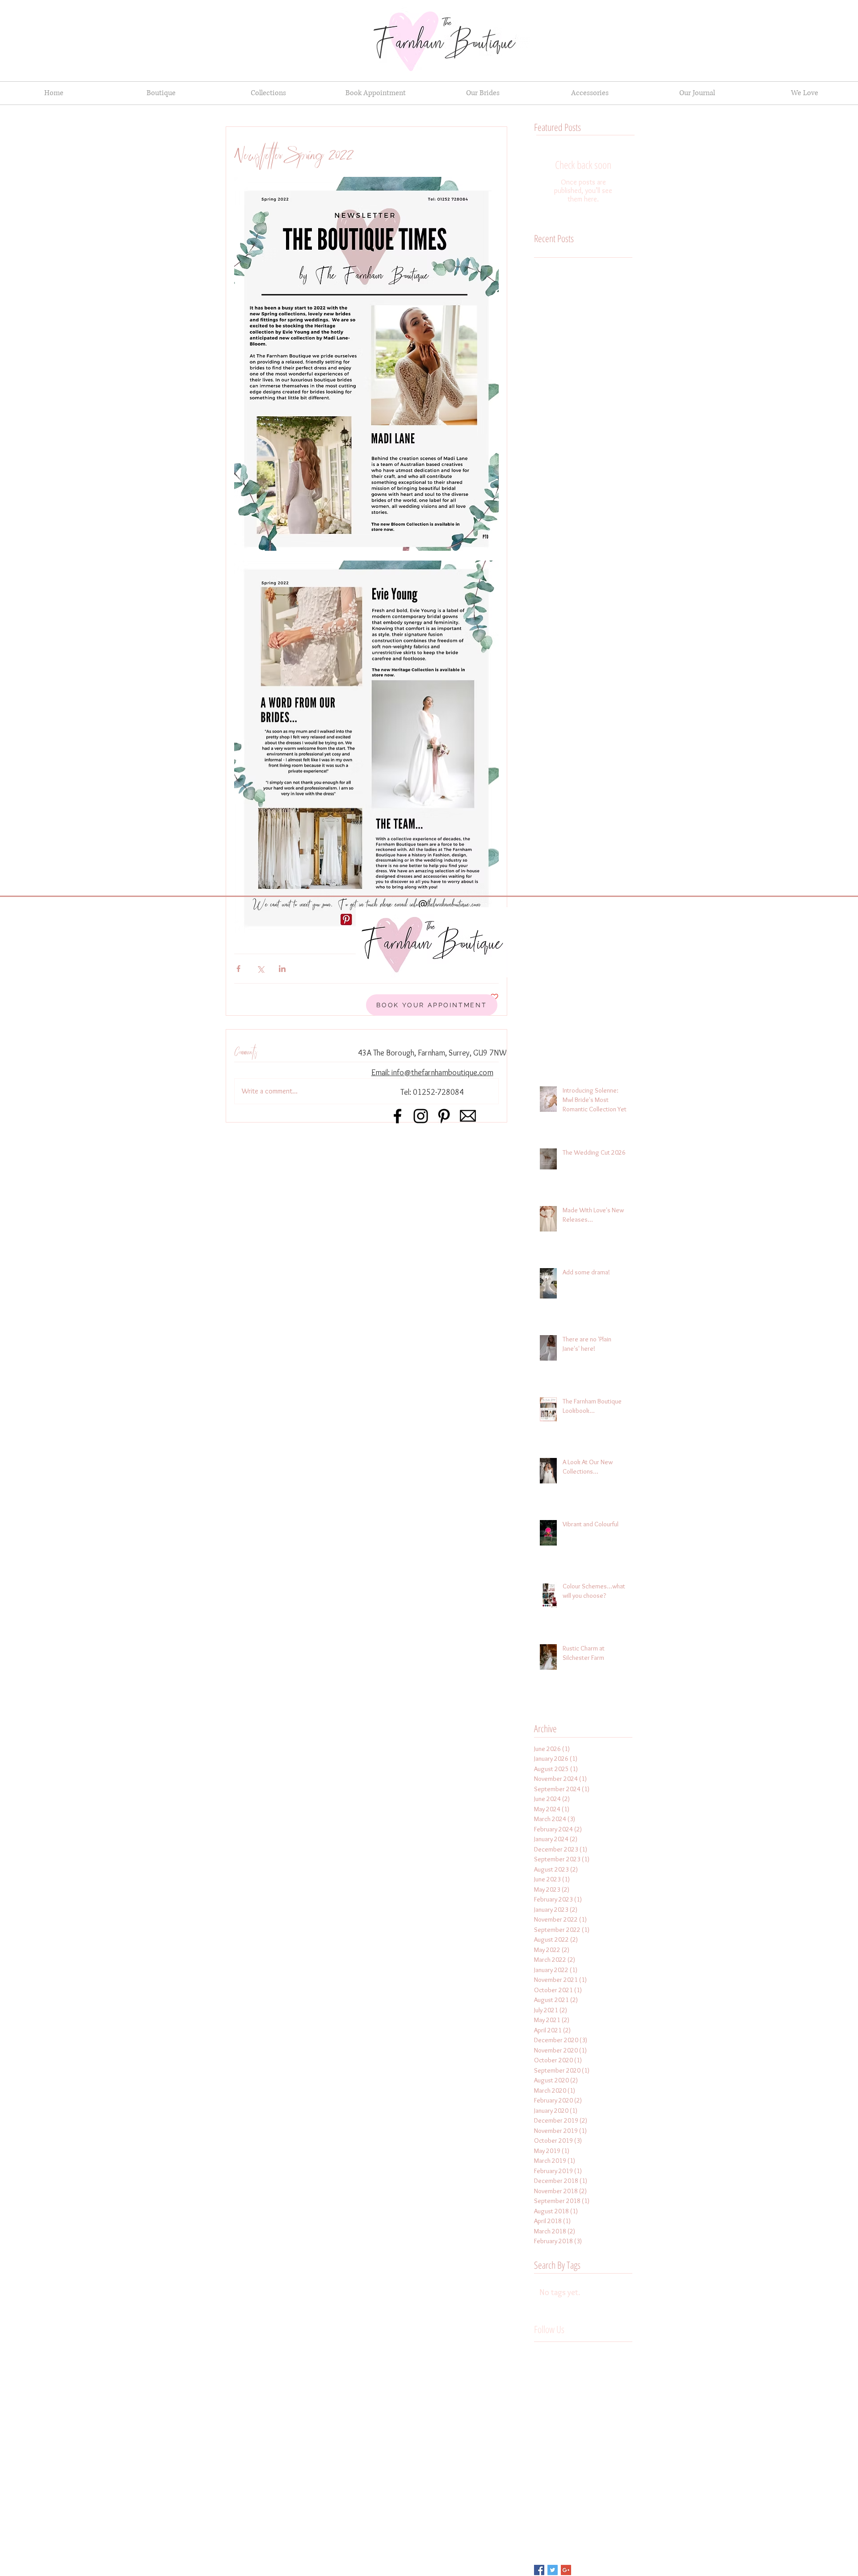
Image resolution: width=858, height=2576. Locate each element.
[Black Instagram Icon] (421, 1116)
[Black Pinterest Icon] (444, 1116)
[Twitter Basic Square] (553, 2570)
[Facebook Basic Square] (539, 2570)
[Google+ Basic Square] (566, 2570)
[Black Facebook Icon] (397, 1116)
